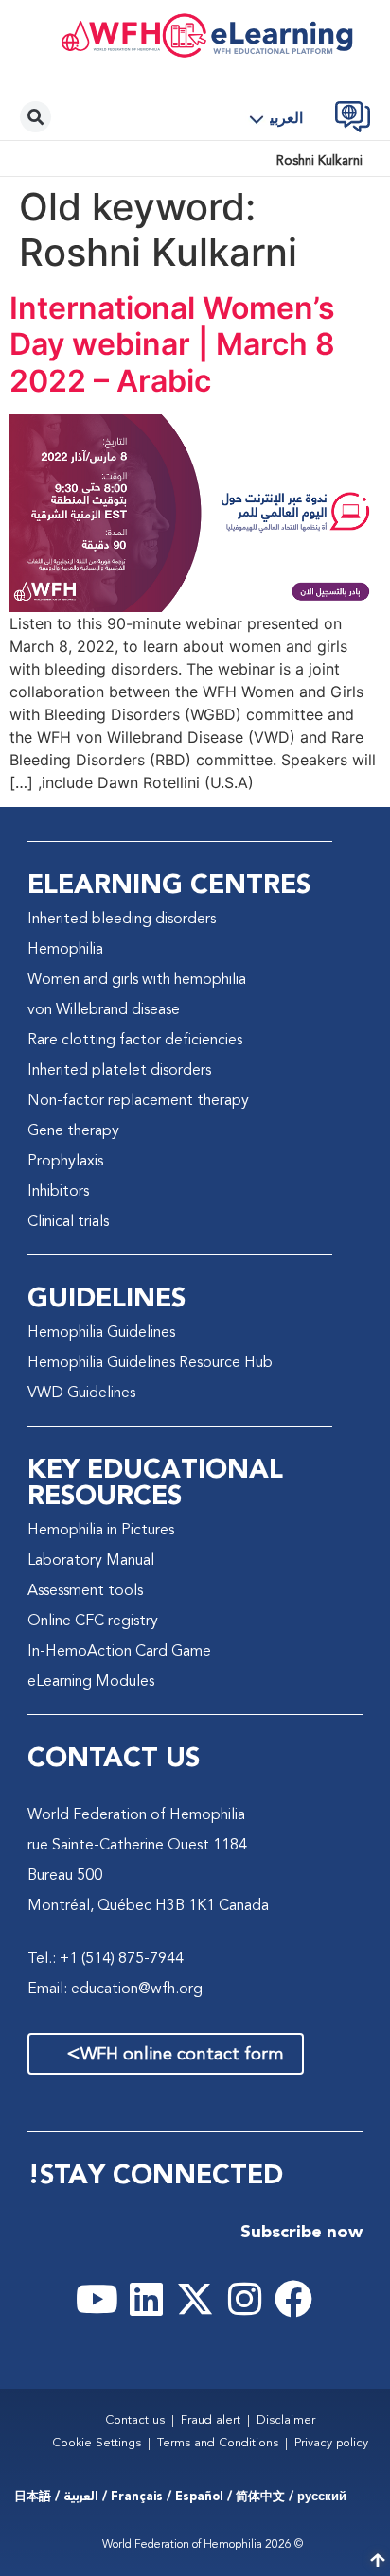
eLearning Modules (91, 1682)
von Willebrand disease (104, 1010)
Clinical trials (68, 1222)
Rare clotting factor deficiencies (135, 1041)
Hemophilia (65, 950)
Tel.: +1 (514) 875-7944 (106, 1959)
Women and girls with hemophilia (137, 980)
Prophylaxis (65, 1162)
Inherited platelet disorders (119, 1071)
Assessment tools (85, 1591)
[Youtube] (97, 2299)
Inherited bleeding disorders (122, 920)
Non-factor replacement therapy (138, 1101)
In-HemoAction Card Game (119, 1652)
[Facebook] (293, 2299)
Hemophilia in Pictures (101, 1531)
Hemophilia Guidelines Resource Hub (150, 1363)
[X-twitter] (195, 2299)
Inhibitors (58, 1192)
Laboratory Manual (91, 1561)
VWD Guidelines (81, 1393)
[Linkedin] (146, 2299)
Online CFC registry (93, 1621)
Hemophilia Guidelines (101, 1333)
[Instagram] (244, 2299)
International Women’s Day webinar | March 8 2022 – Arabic (172, 344)
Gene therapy (73, 1131)
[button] (283, 119)
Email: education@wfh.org (115, 1989)
